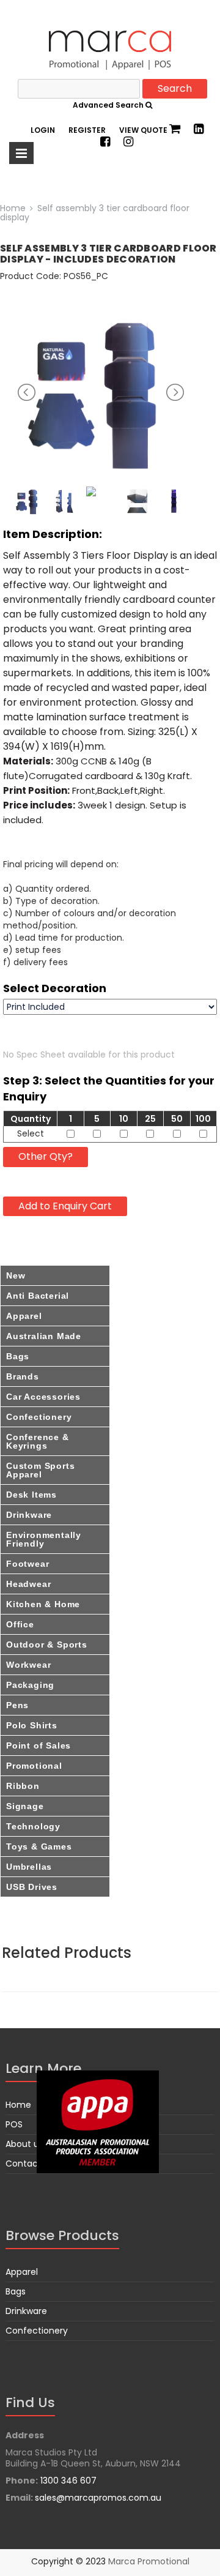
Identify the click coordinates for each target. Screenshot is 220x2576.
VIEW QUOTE (144, 130)
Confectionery (37, 2331)
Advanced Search (109, 105)
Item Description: (53, 534)
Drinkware (26, 2311)
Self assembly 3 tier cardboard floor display (95, 213)
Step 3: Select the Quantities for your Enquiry (109, 1088)
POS (14, 2124)
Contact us (30, 2163)
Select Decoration (55, 988)
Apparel (22, 2272)
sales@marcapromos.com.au (98, 2498)
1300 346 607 (68, 2481)
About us (24, 2144)
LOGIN (43, 130)
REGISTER (87, 130)
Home (13, 208)
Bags (16, 2291)
